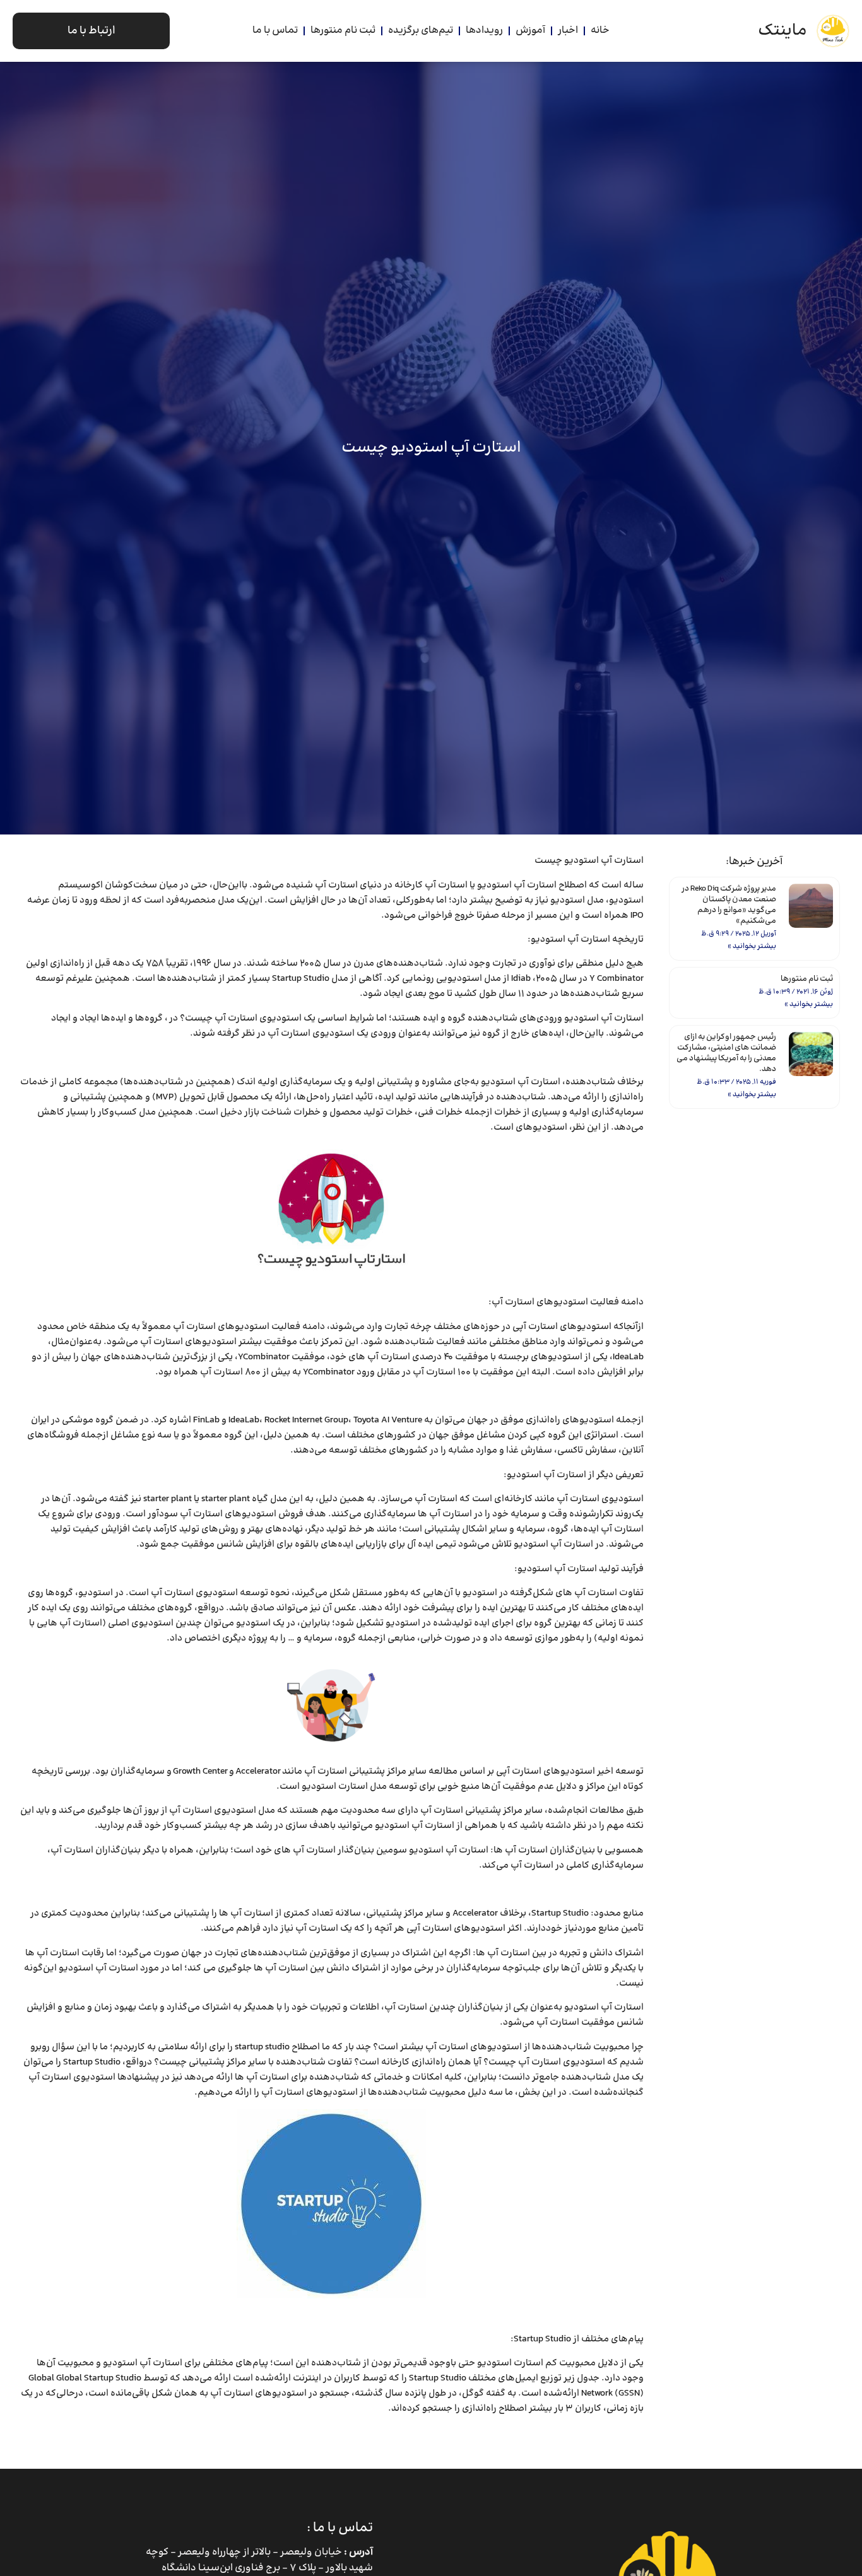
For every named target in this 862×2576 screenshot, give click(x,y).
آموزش (530, 31)
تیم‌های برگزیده (421, 31)
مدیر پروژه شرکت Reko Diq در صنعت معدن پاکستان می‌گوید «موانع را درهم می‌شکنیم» (729, 905)
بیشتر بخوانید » (752, 946)
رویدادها (484, 31)
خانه (600, 31)
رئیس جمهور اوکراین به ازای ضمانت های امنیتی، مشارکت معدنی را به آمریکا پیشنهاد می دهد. (726, 1053)
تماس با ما (275, 31)
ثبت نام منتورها (343, 31)
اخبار (568, 31)
